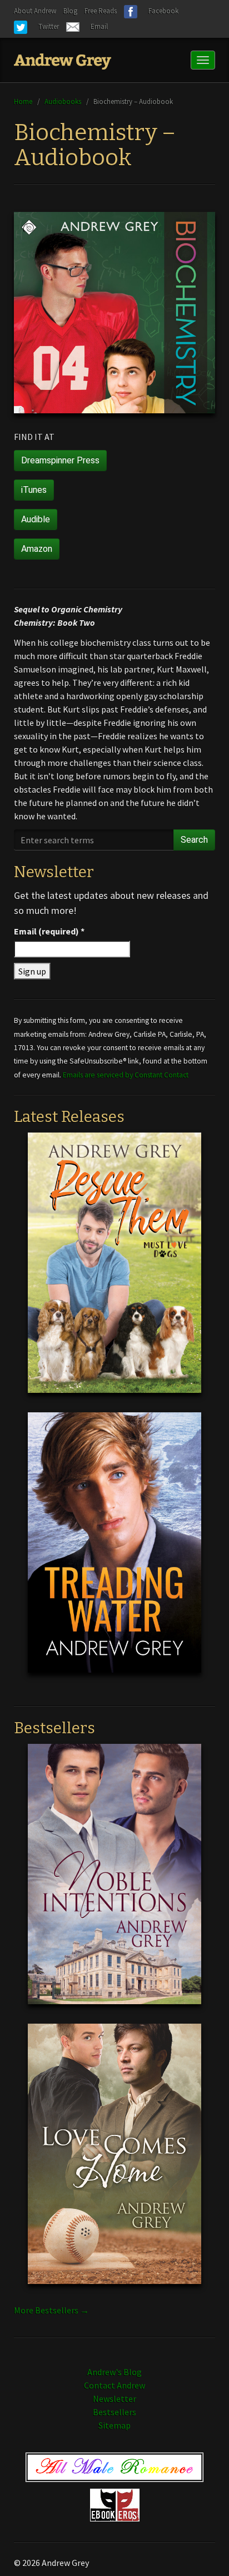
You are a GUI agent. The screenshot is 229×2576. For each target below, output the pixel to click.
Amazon (37, 549)
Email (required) (49, 931)
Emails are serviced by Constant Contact (126, 1075)
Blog (70, 11)
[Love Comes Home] (114, 2162)
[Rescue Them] (114, 1271)
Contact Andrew (114, 2385)
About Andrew (35, 11)
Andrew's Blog (114, 2372)
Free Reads (101, 11)
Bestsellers (114, 2412)
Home (23, 101)
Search (194, 840)
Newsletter (114, 2399)
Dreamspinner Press (60, 460)
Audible (36, 519)
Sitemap (114, 2425)
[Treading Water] (114, 1551)
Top (203, 2550)
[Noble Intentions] (114, 1882)
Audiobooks (63, 101)
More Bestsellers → (51, 2310)
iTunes (34, 490)
